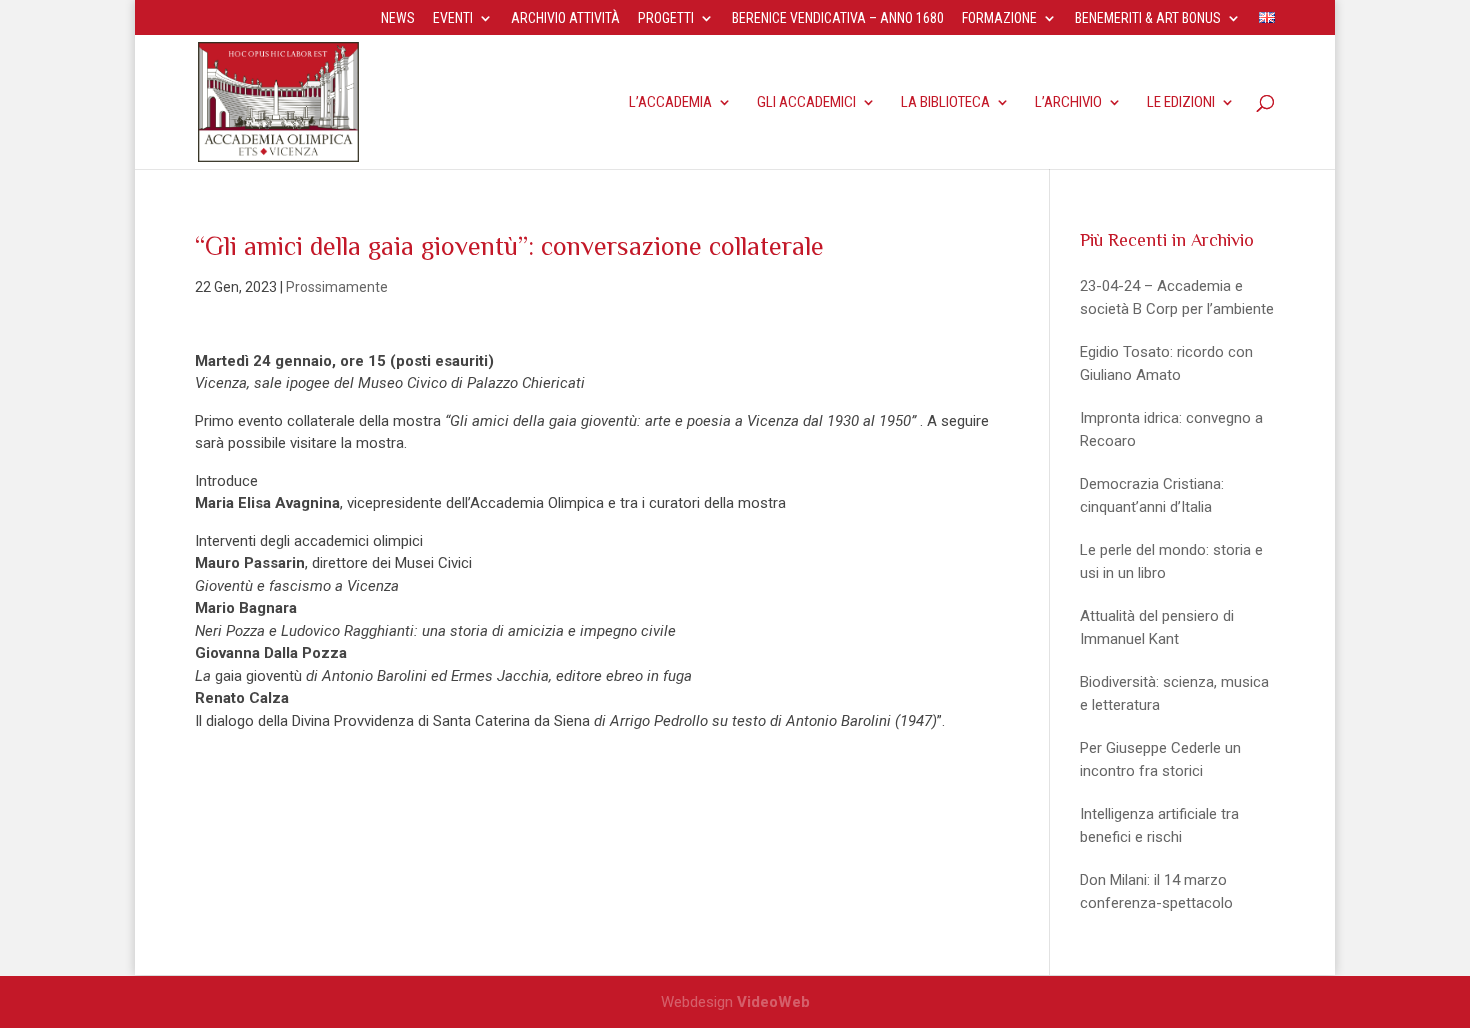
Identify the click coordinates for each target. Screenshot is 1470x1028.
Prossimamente (337, 287)
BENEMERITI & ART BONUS (1148, 18)
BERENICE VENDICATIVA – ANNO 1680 (838, 18)
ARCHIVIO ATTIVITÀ (565, 18)
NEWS (398, 18)
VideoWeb (773, 1002)
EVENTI (453, 18)
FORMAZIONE (999, 18)
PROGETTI (666, 18)
